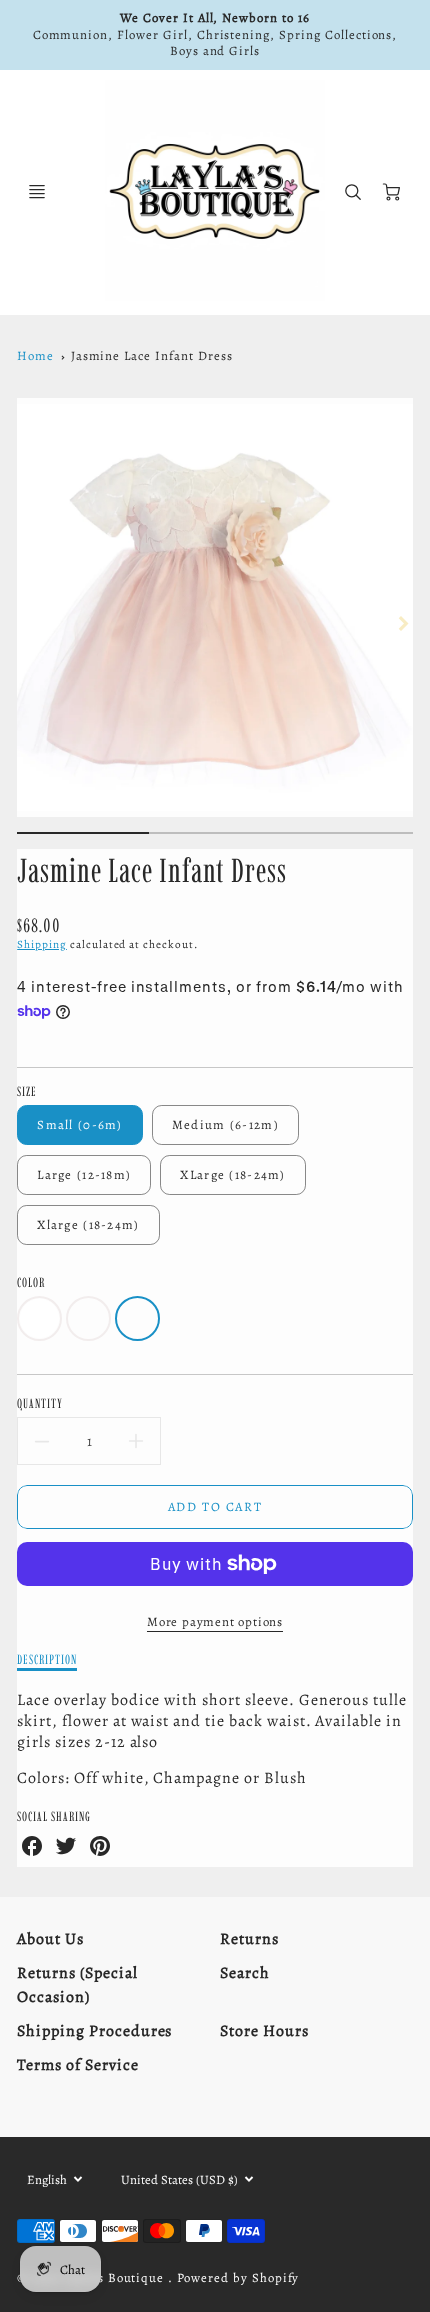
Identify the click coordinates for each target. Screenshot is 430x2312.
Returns (249, 1939)
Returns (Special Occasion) (77, 1985)
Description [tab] (47, 1659)
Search (245, 1973)
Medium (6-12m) (225, 1124)
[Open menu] (37, 192)
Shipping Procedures (94, 2031)
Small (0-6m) (79, 1124)
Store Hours (264, 2031)
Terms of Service (77, 2065)
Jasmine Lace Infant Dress (152, 355)
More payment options (215, 1621)
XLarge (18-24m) (232, 1174)
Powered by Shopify (238, 2277)
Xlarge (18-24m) (88, 1224)
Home (35, 355)
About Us (50, 1939)
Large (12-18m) (84, 1174)
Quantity (40, 1403)
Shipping (42, 944)
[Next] (403, 623)
